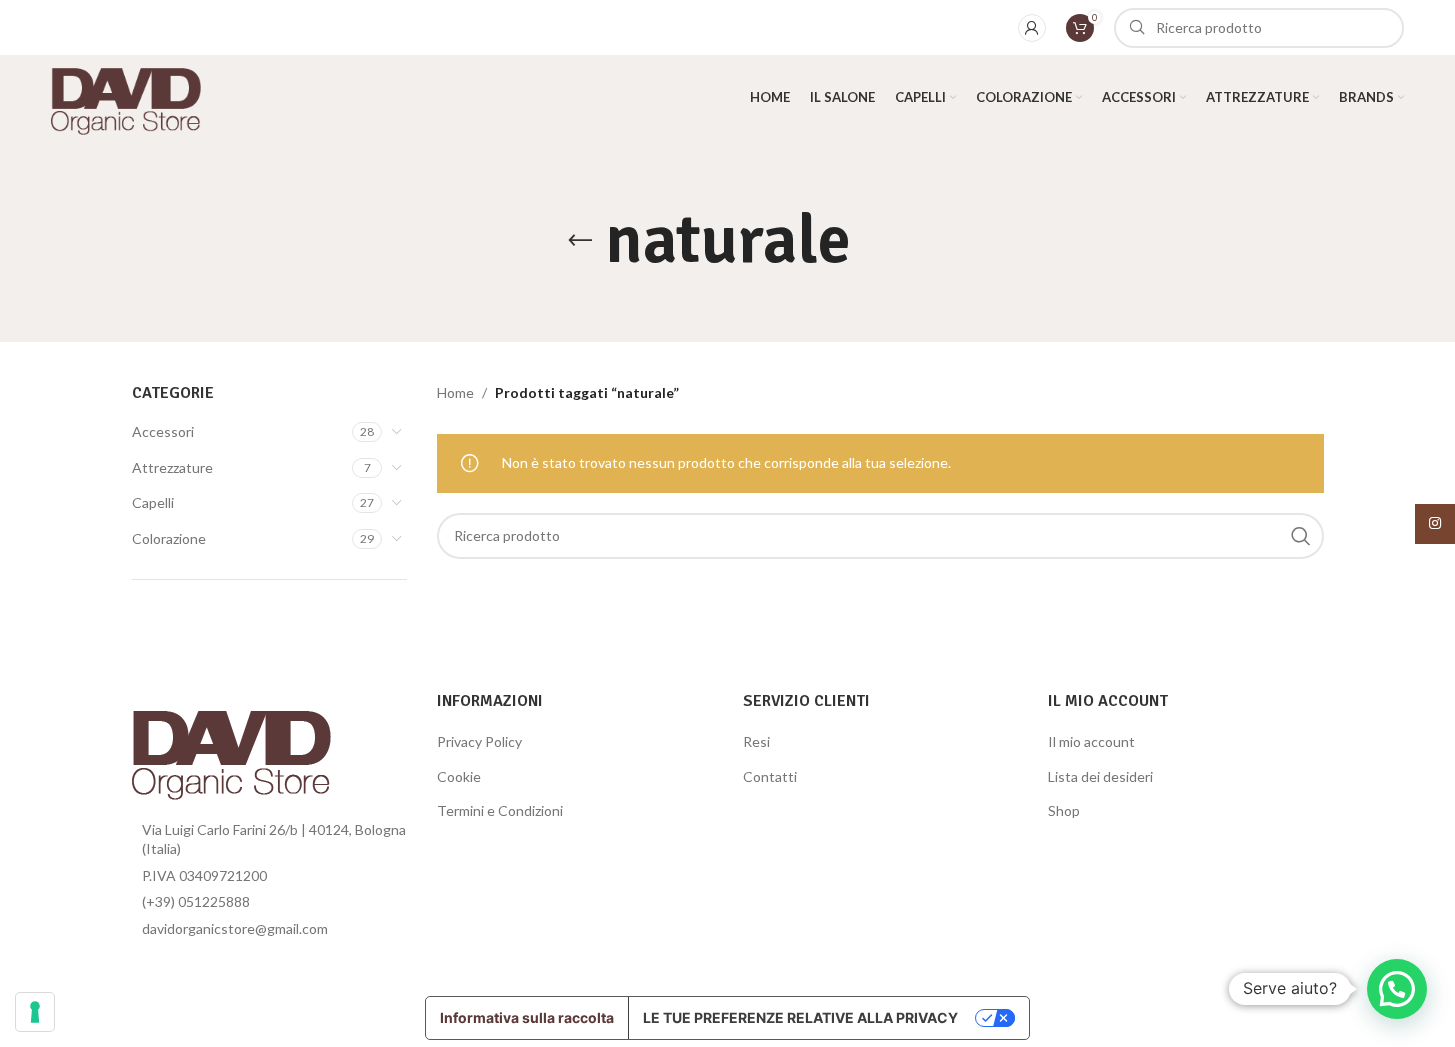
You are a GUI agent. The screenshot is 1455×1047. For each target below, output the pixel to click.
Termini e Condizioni (500, 810)
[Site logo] (125, 95)
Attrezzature (172, 467)
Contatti (770, 776)
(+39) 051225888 (196, 901)
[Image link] (231, 747)
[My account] (1032, 28)
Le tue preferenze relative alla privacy (800, 1017)
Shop (1064, 810)
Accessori (163, 431)
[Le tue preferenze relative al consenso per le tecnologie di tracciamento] (35, 1012)
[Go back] (580, 241)
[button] (1397, 989)
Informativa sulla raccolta (527, 1017)
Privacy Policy (479, 741)
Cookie (459, 776)
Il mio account (1091, 741)
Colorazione (169, 538)
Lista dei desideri (1100, 776)
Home (455, 392)
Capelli (153, 502)
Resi (756, 741)
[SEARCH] (1301, 536)
